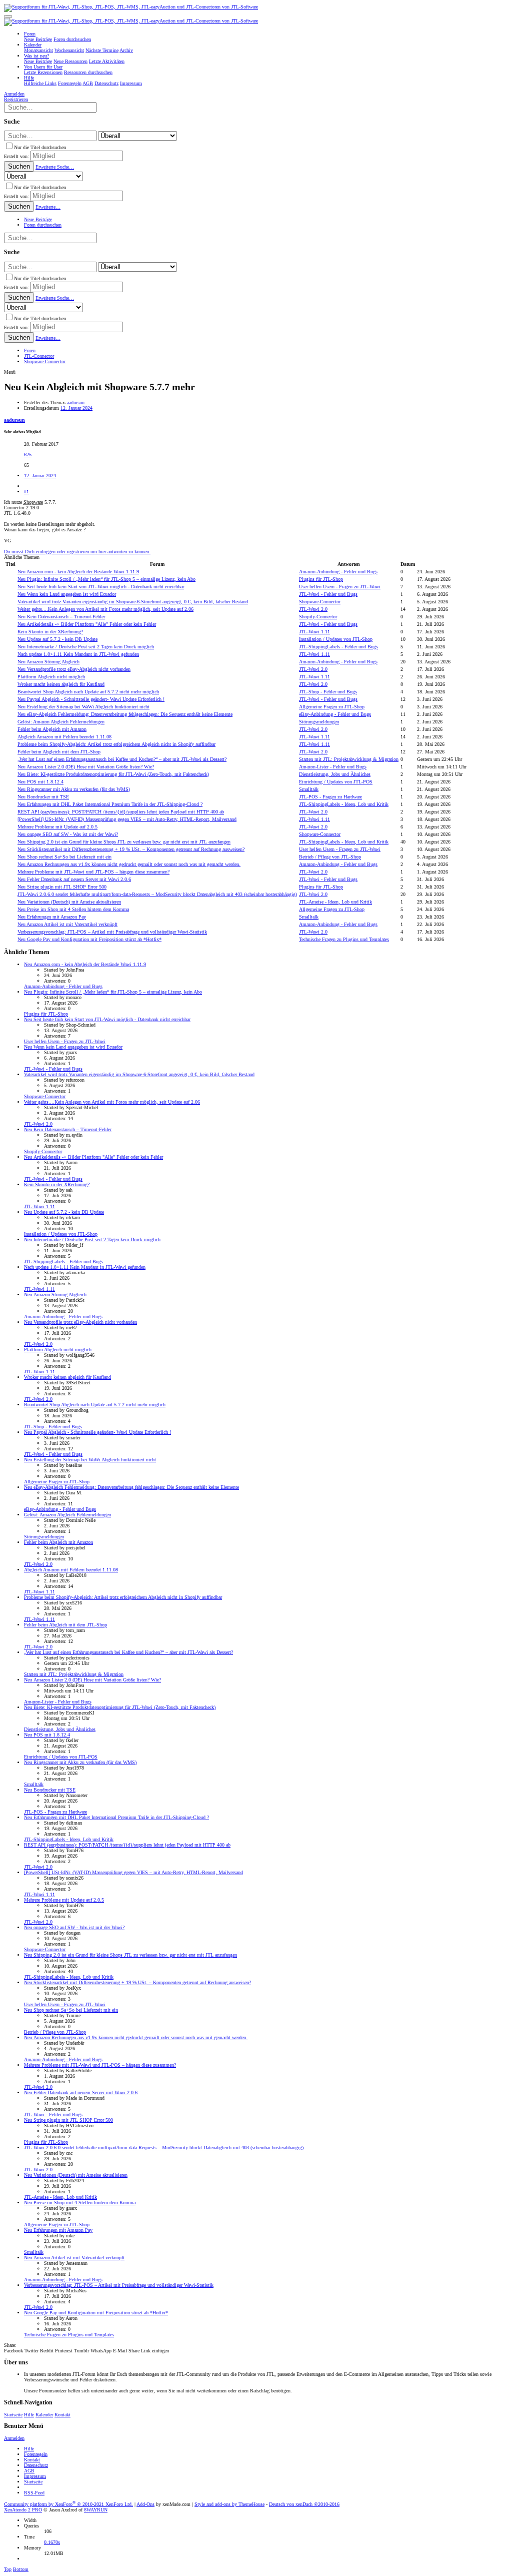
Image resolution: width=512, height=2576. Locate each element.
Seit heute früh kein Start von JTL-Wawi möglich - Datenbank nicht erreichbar (101, 587)
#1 (26, 492)
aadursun (76, 402)
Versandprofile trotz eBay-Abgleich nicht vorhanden (74, 669)
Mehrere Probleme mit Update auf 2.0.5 (57, 827)
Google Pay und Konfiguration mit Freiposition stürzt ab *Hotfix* (89, 939)
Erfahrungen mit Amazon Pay (52, 917)
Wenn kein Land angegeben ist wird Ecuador (67, 594)
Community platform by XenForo (68, 2504)
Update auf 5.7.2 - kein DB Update (57, 639)
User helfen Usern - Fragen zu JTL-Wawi (340, 587)
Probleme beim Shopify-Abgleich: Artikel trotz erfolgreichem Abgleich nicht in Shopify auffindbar (116, 744)
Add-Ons (145, 2504)
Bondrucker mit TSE (43, 797)
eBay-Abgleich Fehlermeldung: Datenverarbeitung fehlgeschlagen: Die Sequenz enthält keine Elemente (125, 714)
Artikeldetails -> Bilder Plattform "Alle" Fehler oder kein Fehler (87, 624)
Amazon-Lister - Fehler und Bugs (333, 767)
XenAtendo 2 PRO (23, 2510)
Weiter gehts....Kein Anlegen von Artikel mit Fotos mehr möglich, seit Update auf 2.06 (105, 609)
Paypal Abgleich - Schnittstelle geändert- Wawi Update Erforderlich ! (91, 699)
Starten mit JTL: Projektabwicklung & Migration (349, 759)
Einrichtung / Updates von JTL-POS (336, 782)
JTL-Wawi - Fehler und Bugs (328, 594)
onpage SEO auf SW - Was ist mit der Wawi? (68, 834)
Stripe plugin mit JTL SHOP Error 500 (62, 887)
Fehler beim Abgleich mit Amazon (52, 729)
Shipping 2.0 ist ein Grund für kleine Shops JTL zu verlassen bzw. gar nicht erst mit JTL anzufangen (124, 842)
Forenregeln (36, 2454)
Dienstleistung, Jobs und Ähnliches (335, 774)
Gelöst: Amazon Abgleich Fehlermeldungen (61, 722)
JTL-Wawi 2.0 (313, 609)
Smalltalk (309, 789)
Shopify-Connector (318, 617)
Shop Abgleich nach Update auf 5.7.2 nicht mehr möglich (88, 692)
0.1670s (52, 2542)
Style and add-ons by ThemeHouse (229, 2504)
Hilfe (29, 2415)
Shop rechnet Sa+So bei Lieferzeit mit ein (64, 857)
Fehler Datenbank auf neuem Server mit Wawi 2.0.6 (74, 879)
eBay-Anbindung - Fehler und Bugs (335, 714)
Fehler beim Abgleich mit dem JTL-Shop (59, 752)
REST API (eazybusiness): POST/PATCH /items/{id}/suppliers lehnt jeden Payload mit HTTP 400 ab (121, 812)
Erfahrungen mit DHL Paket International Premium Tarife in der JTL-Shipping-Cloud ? (110, 804)
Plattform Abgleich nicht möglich (51, 677)
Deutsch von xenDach (304, 2504)
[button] (8, 17)
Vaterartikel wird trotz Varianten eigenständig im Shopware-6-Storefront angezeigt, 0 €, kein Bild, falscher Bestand (133, 602)
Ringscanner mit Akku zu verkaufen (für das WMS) (74, 789)
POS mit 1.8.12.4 (40, 782)
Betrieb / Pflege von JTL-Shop (330, 857)
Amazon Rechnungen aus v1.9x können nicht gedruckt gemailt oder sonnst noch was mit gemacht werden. (129, 864)
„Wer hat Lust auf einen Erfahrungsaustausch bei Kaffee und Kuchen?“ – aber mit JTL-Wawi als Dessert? (122, 759)
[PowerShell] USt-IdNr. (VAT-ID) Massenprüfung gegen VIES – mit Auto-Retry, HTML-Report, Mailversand (127, 819)
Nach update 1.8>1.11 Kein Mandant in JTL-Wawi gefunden (78, 654)
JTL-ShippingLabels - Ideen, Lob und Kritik (344, 804)
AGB (29, 2471)
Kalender (44, 2415)
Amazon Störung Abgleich (48, 662)
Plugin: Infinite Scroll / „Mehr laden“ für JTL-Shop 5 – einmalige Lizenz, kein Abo (106, 579)
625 (28, 455)
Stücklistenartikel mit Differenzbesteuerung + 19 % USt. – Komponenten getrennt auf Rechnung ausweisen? (131, 849)
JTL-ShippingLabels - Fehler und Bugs (338, 647)
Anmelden (14, 2438)
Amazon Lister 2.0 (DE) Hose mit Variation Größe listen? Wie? (86, 767)
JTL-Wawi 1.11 (314, 632)
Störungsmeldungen (319, 722)
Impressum (35, 2476)
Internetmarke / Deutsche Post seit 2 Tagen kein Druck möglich (86, 647)
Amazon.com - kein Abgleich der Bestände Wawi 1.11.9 (78, 572)
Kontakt (62, 2415)
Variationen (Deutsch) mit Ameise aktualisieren (69, 902)
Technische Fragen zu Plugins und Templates (344, 939)
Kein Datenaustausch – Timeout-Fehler (61, 617)
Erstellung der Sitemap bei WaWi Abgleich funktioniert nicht (83, 707)
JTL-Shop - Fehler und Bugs (328, 692)
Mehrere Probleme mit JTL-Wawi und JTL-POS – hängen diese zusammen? (93, 872)
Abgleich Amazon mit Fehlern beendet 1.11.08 (64, 737)
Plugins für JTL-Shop (321, 579)
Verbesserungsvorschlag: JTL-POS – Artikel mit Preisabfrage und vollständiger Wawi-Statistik (112, 932)
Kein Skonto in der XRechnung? (50, 632)
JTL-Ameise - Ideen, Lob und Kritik (335, 902)
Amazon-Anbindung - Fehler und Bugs (338, 572)
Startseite (13, 2415)
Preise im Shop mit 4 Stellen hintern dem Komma (73, 909)
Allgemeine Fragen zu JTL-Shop (332, 707)
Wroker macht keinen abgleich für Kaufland (61, 684)
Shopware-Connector (320, 602)
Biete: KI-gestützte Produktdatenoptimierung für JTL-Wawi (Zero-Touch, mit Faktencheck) (113, 774)
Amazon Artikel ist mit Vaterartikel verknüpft (67, 924)
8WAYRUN (96, 2510)
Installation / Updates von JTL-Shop (336, 639)
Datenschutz (36, 2465)
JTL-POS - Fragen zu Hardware (330, 797)
